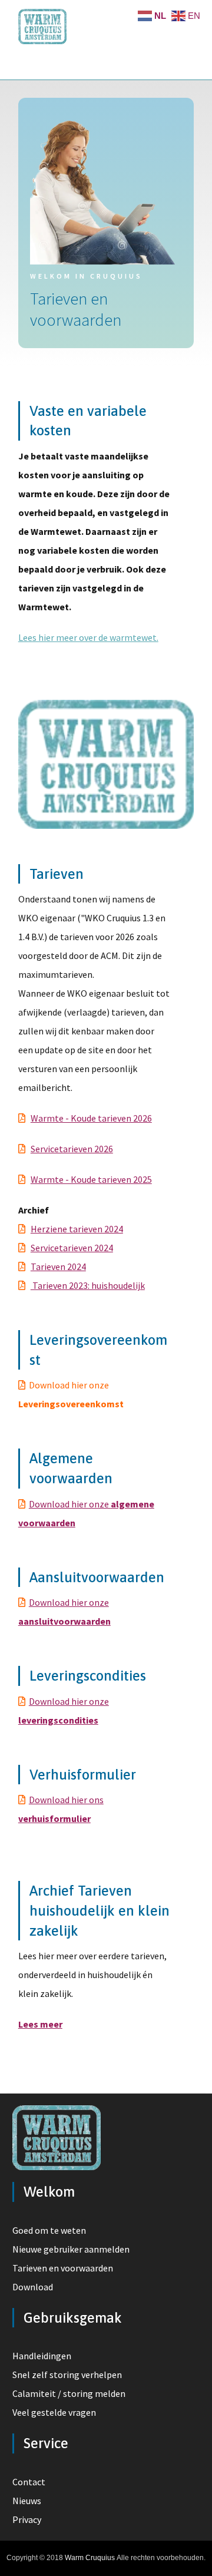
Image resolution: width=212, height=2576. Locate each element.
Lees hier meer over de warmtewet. (88, 637)
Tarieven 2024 (58, 1266)
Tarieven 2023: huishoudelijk (88, 1285)
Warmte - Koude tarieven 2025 (91, 1179)
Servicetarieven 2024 (72, 1248)
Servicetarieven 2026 (72, 1149)
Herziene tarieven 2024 (77, 1229)
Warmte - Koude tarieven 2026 (91, 1118)
